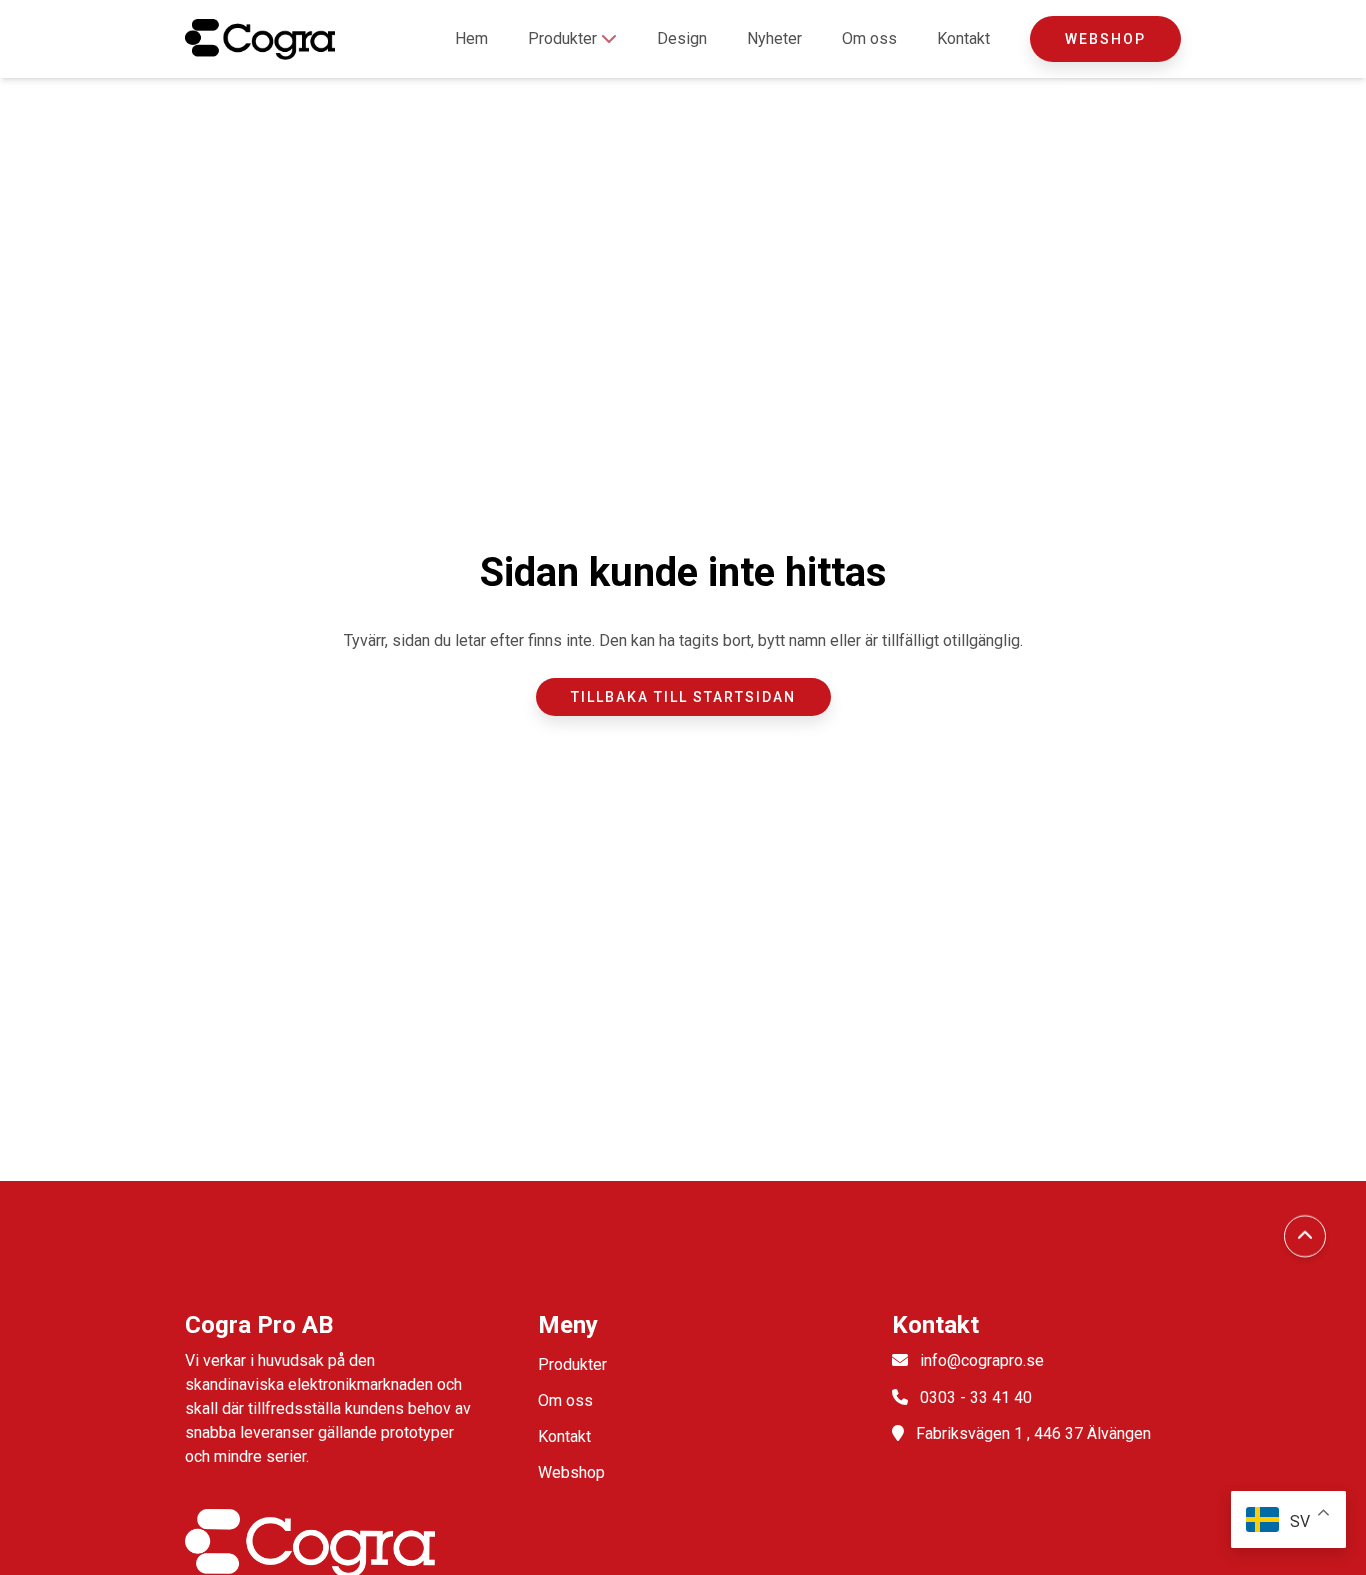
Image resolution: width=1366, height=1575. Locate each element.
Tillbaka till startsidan (683, 697)
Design (682, 38)
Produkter (564, 38)
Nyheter (774, 38)
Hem (471, 38)
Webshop (1105, 39)
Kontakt (963, 38)
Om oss (869, 38)
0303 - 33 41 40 (976, 1397)
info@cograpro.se (982, 1360)
